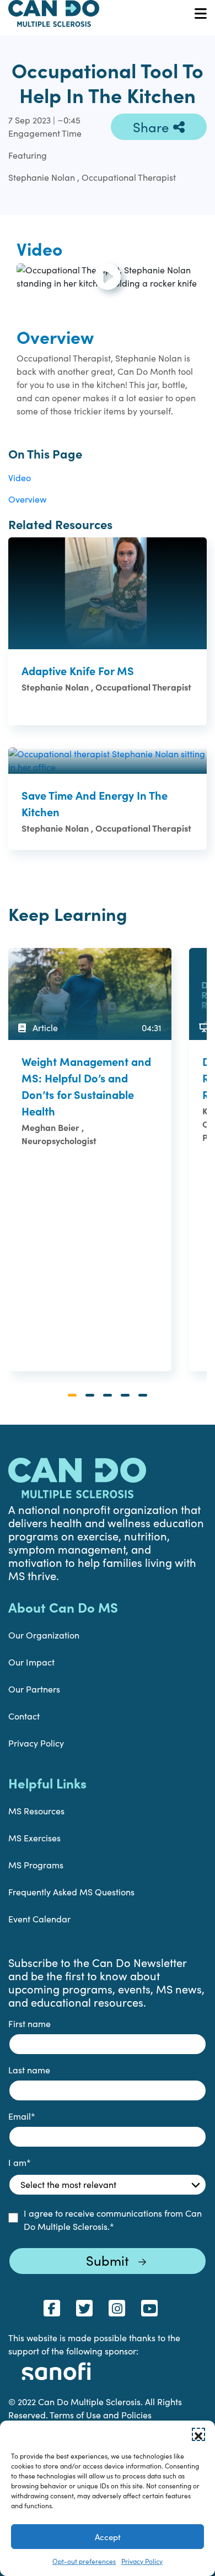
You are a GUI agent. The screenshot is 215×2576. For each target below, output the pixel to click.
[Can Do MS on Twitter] (84, 2308)
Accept (108, 2537)
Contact (24, 1716)
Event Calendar (39, 1919)
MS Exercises (34, 1838)
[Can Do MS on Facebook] (52, 2308)
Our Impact (31, 1662)
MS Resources (36, 1811)
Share (151, 127)
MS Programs (36, 1865)
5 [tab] (143, 1395)
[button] (198, 2434)
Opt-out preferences (84, 2561)
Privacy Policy (142, 2561)
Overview (27, 499)
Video (20, 478)
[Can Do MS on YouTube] (149, 2308)
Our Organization (44, 1635)
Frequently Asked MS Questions (71, 1892)
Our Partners (34, 1689)
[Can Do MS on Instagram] (117, 2308)
